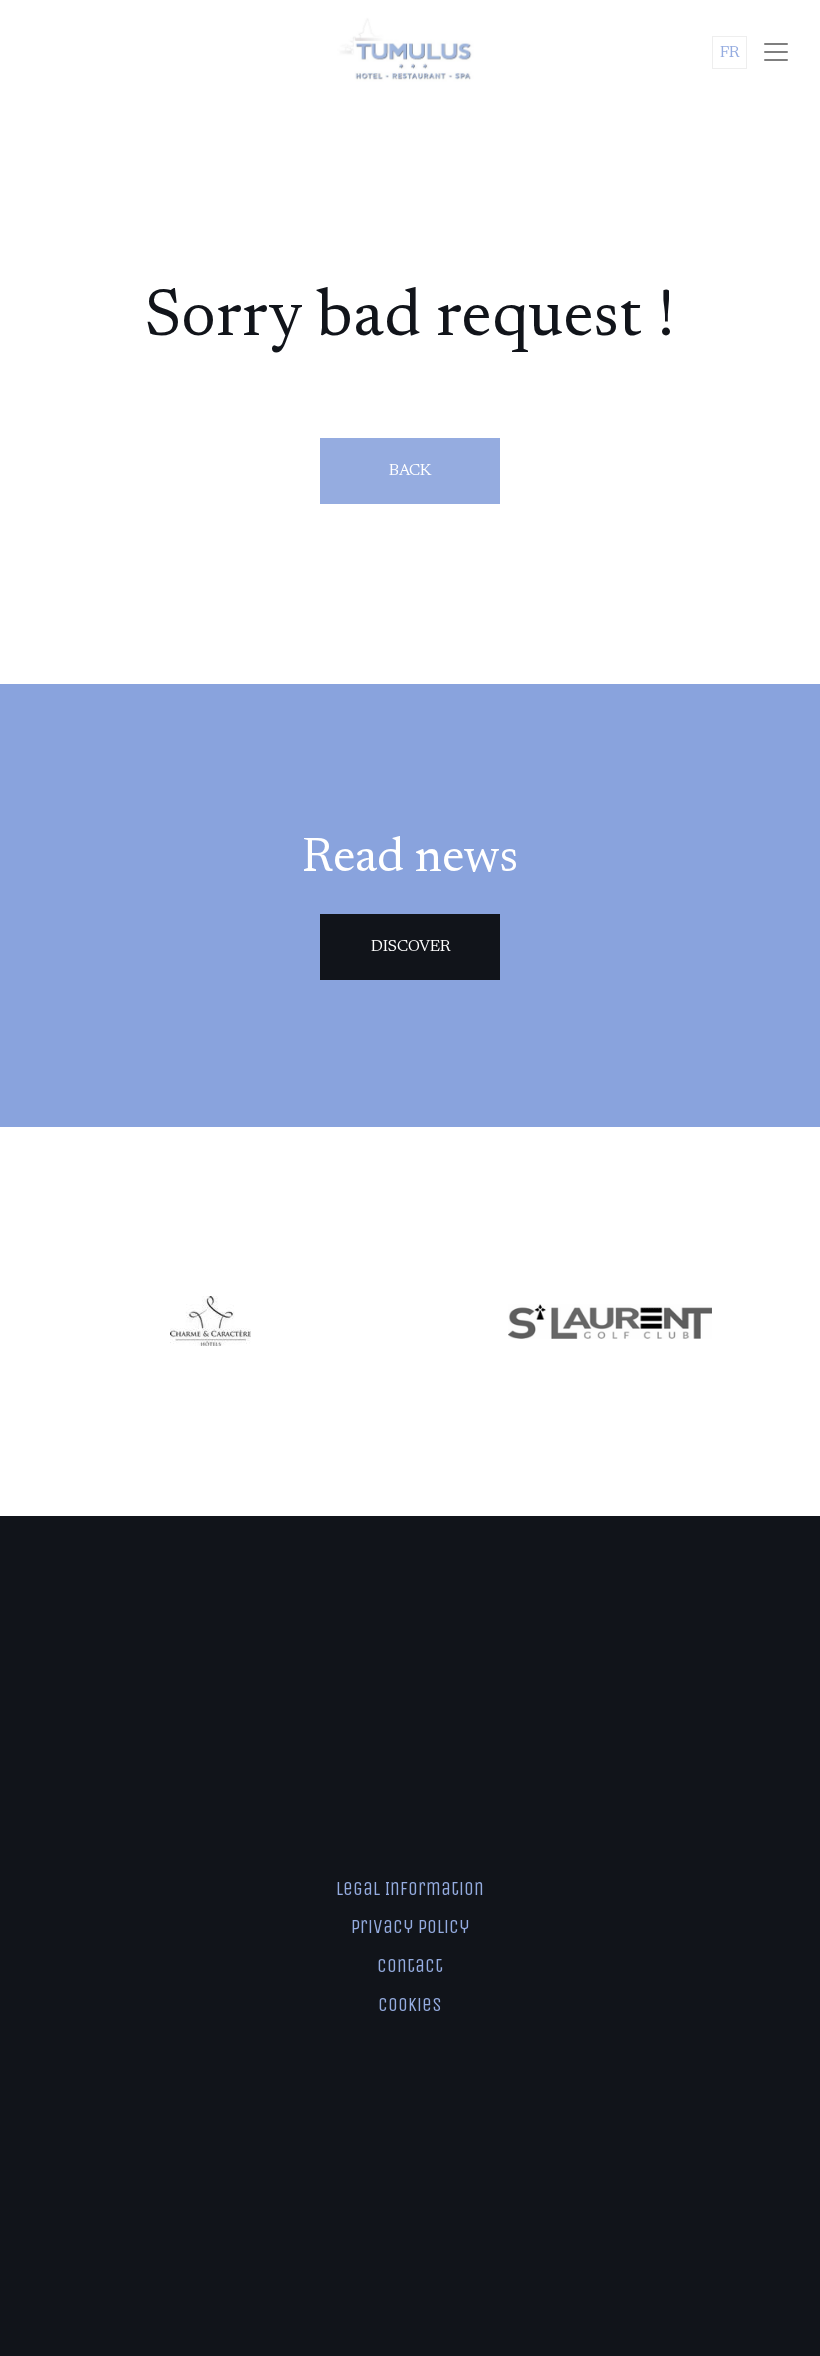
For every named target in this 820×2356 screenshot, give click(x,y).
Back (410, 471)
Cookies (410, 2004)
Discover (410, 947)
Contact (410, 1965)
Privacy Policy (410, 1926)
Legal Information (410, 1888)
